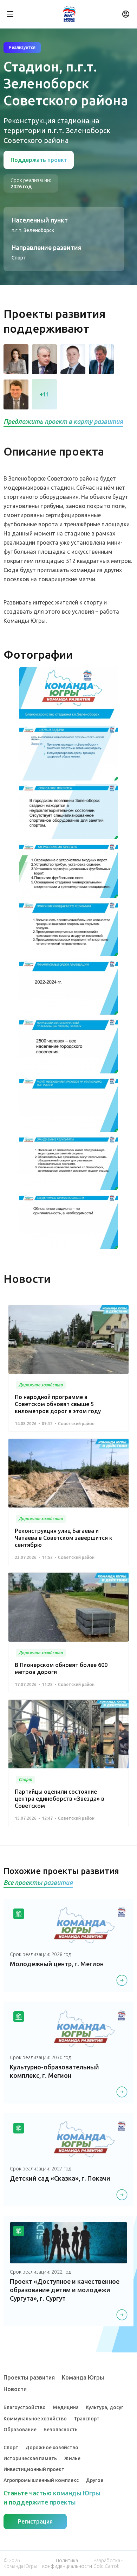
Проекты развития (29, 2377)
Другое (94, 2480)
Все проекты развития (38, 1882)
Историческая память (30, 2458)
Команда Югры (83, 2377)
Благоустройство (25, 2407)
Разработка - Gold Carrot (108, 2563)
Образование (20, 2430)
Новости (15, 2389)
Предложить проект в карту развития (63, 421)
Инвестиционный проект (34, 2469)
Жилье (72, 2458)
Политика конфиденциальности (67, 2563)
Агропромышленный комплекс (41, 2480)
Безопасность (61, 2430)
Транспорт (87, 2419)
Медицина (66, 2407)
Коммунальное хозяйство (35, 2419)
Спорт (11, 2447)
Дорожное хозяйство (52, 2447)
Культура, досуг (105, 2407)
